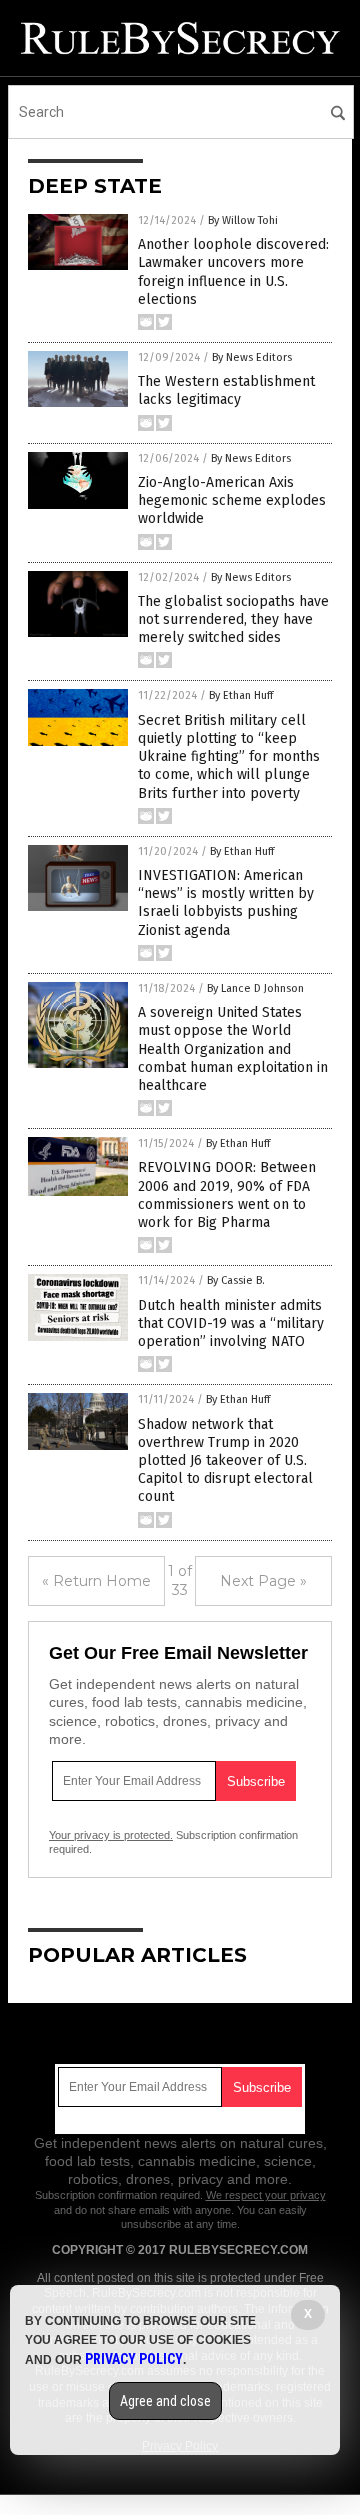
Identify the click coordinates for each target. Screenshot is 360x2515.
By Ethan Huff (241, 695)
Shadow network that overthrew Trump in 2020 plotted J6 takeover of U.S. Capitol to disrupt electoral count (225, 1461)
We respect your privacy (266, 2195)
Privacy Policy (134, 2359)
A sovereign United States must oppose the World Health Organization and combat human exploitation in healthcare (233, 1049)
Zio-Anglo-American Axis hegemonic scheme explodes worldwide (232, 500)
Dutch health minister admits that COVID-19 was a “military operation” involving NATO (231, 1323)
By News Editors (252, 357)
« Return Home (96, 1581)
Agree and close (165, 2401)
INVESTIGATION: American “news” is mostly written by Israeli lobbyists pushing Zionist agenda (226, 903)
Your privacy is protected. (111, 1835)
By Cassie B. (236, 1280)
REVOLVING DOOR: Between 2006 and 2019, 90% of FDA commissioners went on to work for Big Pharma (227, 1195)
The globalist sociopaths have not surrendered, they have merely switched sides (233, 619)
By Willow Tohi (243, 220)
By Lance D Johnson (255, 988)
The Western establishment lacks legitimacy (226, 390)
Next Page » (263, 1581)
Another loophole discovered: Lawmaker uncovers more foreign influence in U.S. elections (233, 272)
